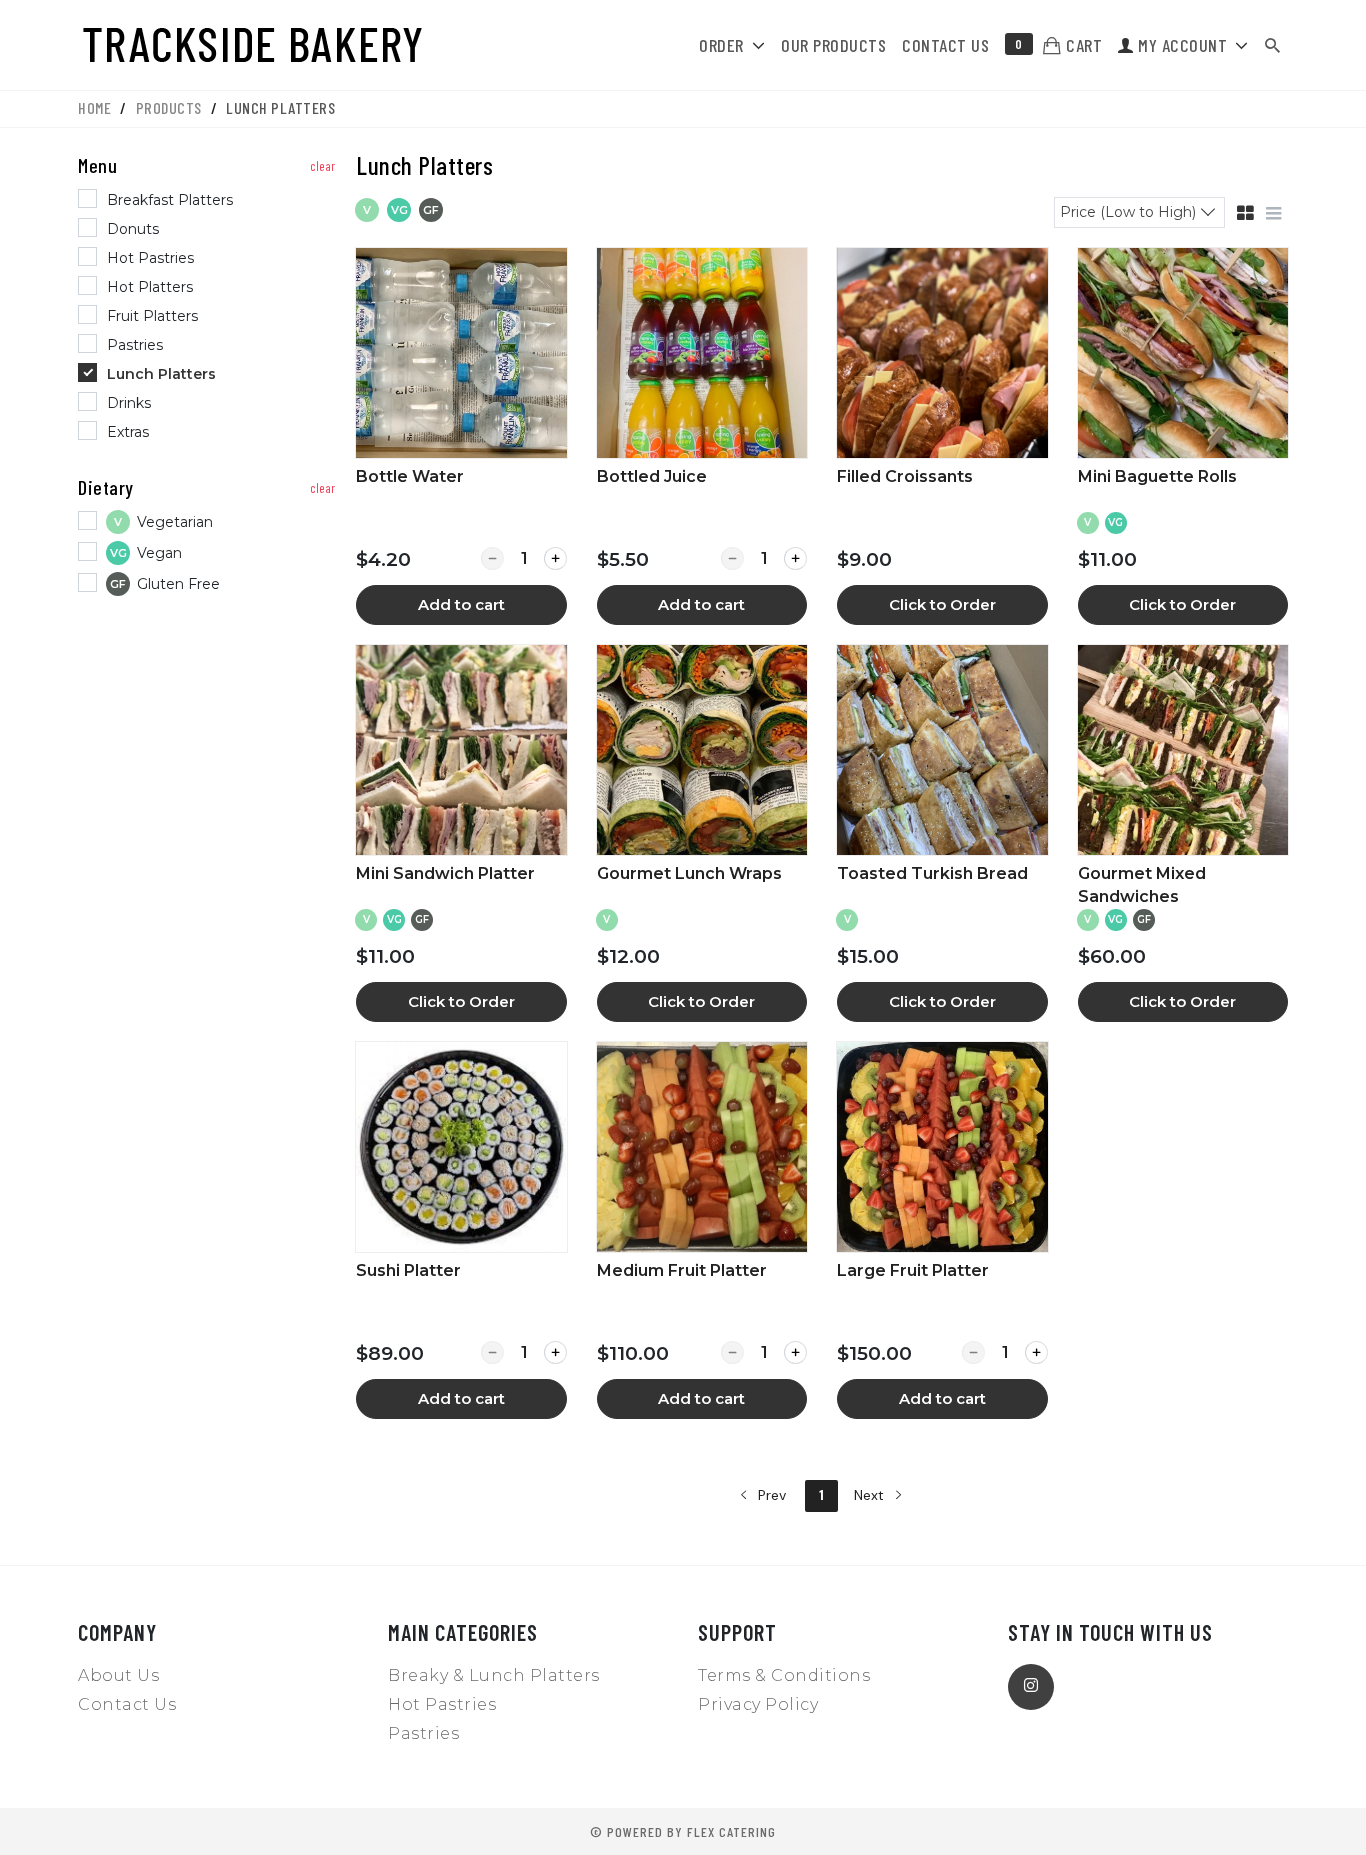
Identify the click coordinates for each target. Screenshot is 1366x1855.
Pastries (423, 1733)
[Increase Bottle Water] (555, 558)
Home (94, 107)
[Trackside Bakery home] (259, 45)
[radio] (209, 201)
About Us (118, 1675)
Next (871, 1495)
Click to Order (942, 604)
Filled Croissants (905, 476)
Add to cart (461, 604)
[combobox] (1139, 211)
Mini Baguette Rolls (1157, 476)
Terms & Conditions (784, 1675)
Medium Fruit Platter (682, 1270)
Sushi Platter (408, 1270)
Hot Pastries (442, 1704)
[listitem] (461, 436)
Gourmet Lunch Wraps (689, 873)
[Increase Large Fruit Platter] (1036, 1352)
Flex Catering (731, 1831)
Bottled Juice (652, 476)
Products (169, 107)
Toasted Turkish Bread (932, 873)
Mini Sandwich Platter (445, 873)
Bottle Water (410, 476)
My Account (1181, 45)
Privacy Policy (758, 1704)
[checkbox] (209, 524)
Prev (770, 1495)
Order (721, 45)
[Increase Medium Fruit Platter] (795, 1352)
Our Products (833, 45)
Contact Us (945, 45)
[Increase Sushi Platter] (555, 1352)
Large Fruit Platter (913, 1270)
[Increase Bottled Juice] (795, 558)
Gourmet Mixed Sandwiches (1142, 884)
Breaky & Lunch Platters (494, 1675)
